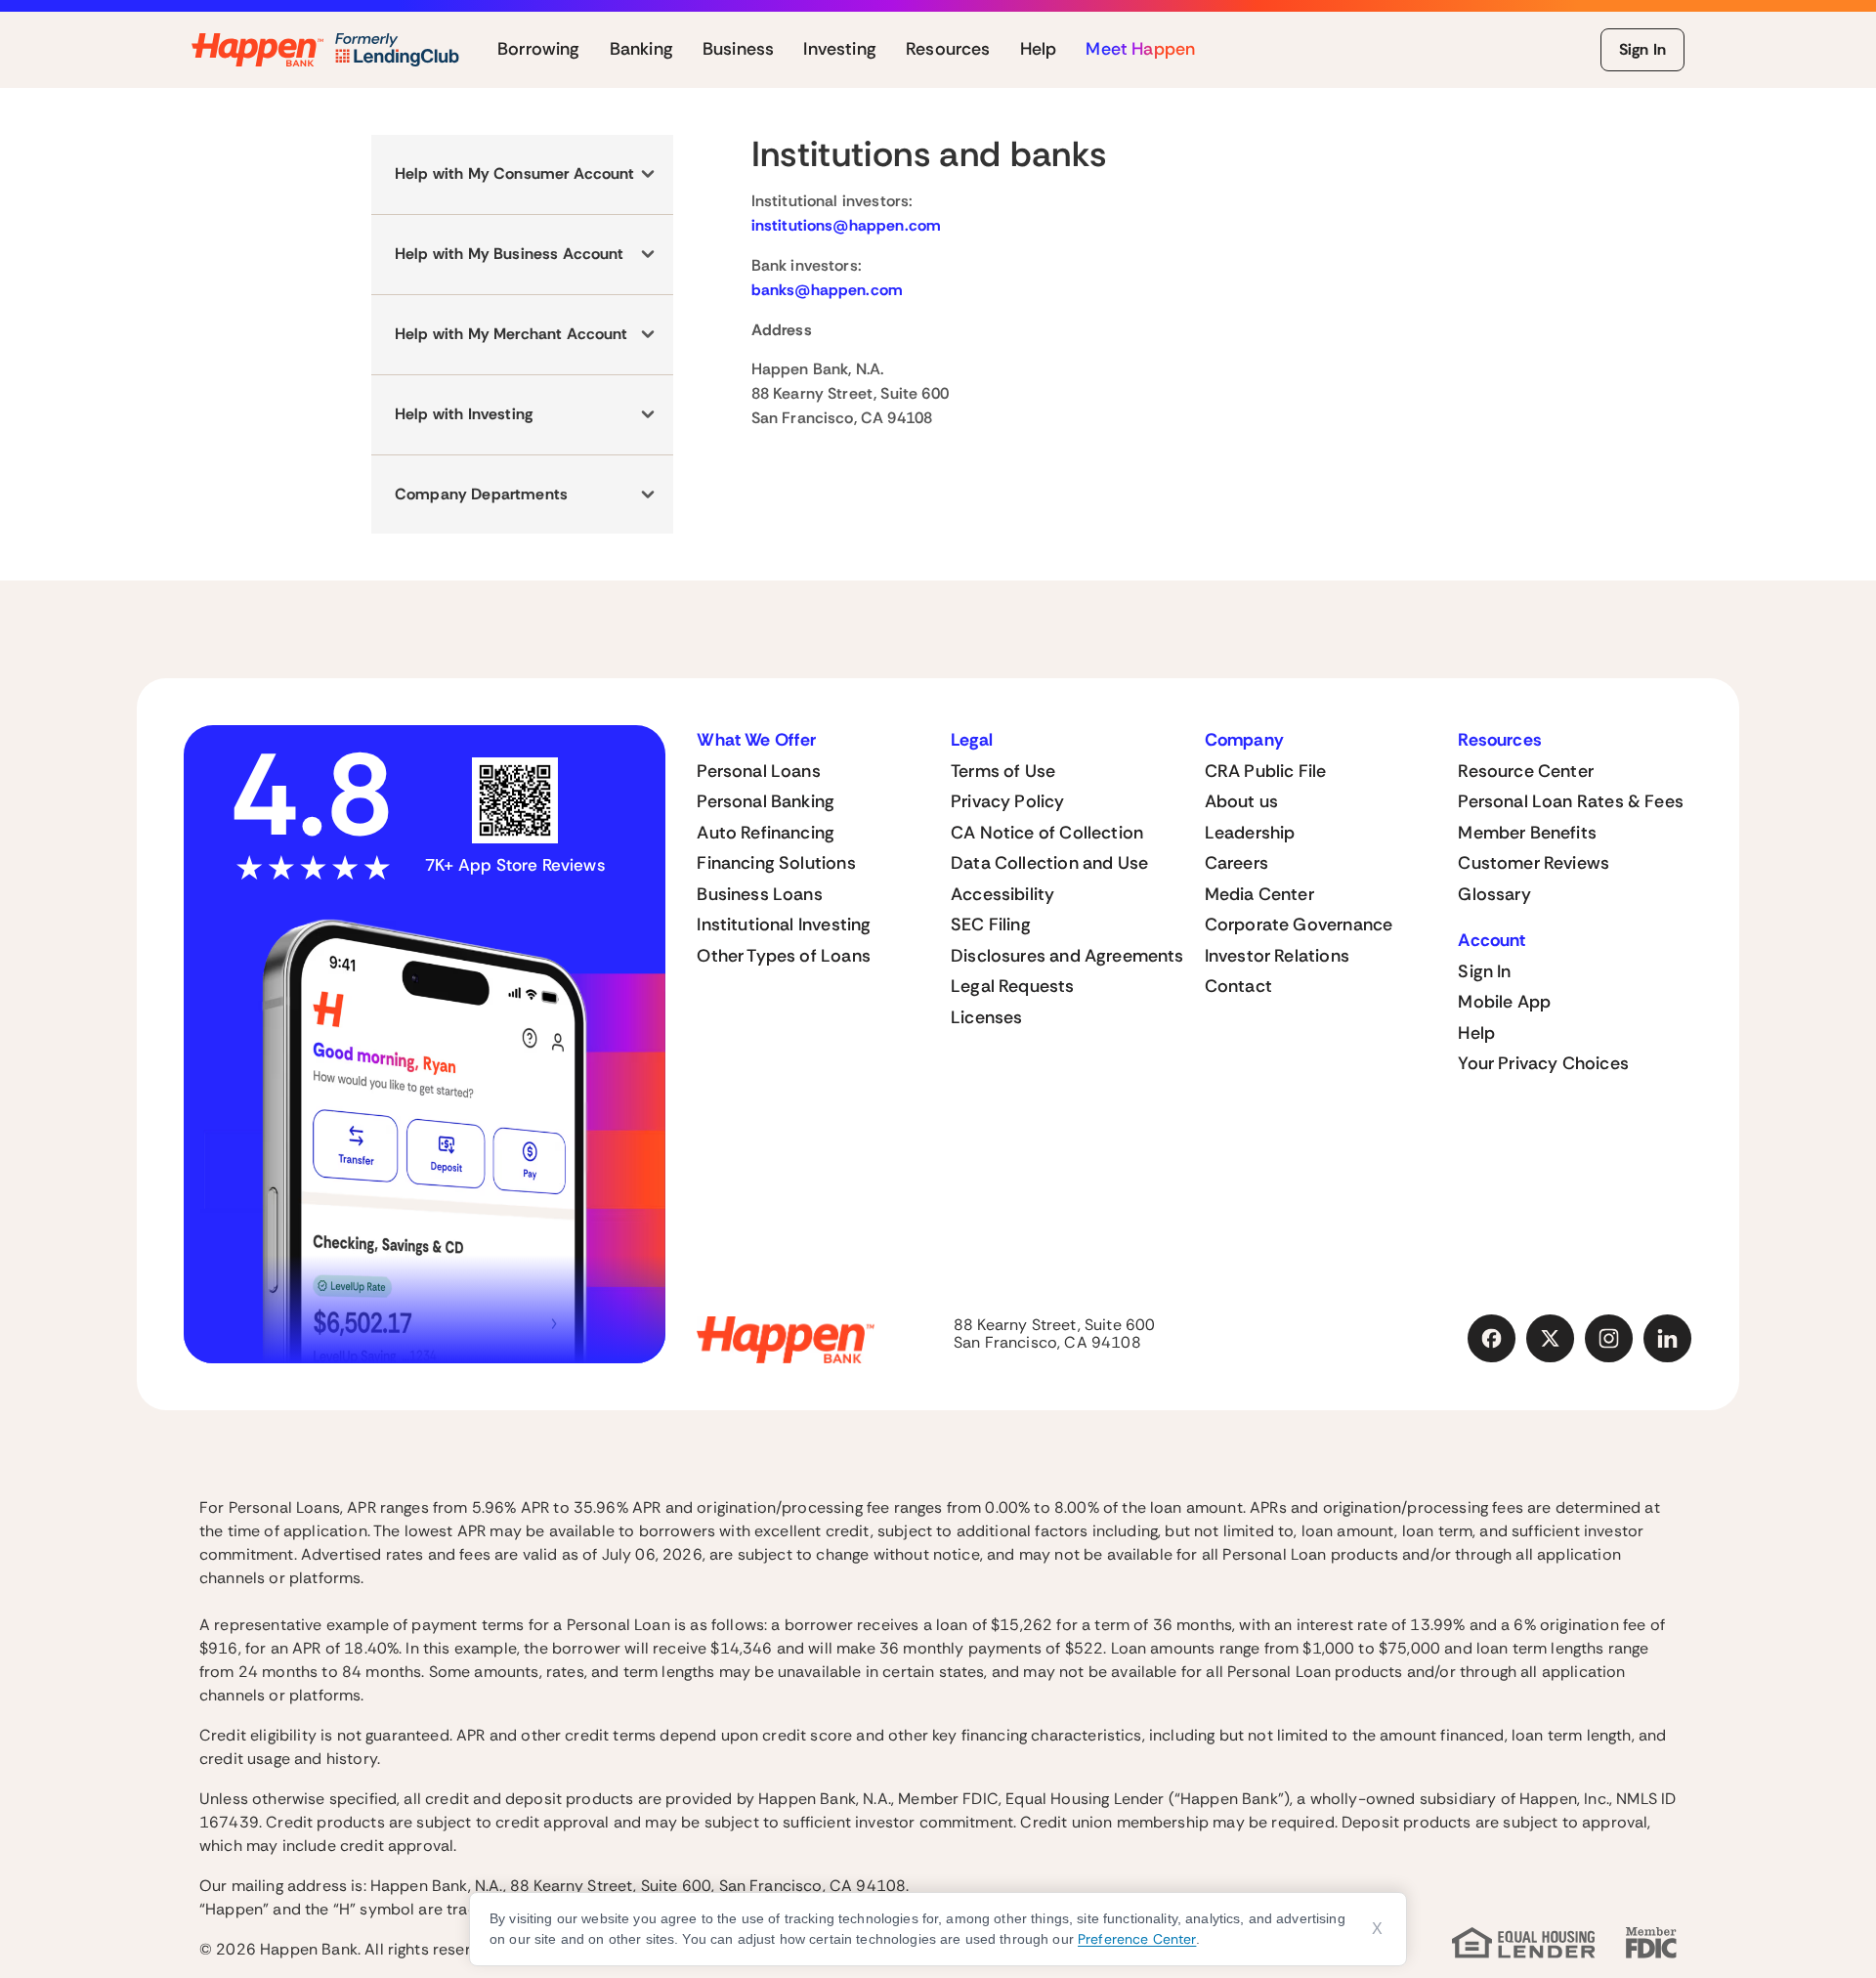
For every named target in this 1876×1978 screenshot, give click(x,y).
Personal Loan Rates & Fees (1571, 801)
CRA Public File (1266, 771)
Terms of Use (1003, 771)
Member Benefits (1527, 833)
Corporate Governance (1299, 924)
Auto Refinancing (766, 833)
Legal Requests (1013, 986)
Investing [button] (840, 50)
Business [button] (738, 50)
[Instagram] (1609, 1339)
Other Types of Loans (784, 956)
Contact (1238, 986)
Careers (1236, 863)
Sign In (1642, 49)
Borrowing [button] (539, 50)
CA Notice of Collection (1047, 833)
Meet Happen (1140, 50)
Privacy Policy (1008, 801)
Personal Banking (766, 801)
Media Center (1259, 894)
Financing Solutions (776, 863)
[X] (1551, 1339)
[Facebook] (1492, 1339)
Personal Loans (759, 771)
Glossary (1494, 894)
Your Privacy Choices (1543, 1063)
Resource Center (1526, 771)
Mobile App (1504, 1002)
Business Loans (760, 894)
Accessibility (1002, 894)
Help (1476, 1033)
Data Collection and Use (1049, 863)
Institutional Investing (784, 924)
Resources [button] (948, 50)
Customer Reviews (1534, 863)
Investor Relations (1277, 956)
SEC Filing (991, 924)
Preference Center (1137, 1939)
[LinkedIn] (1668, 1339)
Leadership (1250, 833)
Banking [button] (641, 50)
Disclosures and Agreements (1067, 956)
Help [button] (1039, 50)
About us (1241, 801)
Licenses (986, 1017)
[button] (522, 174)
